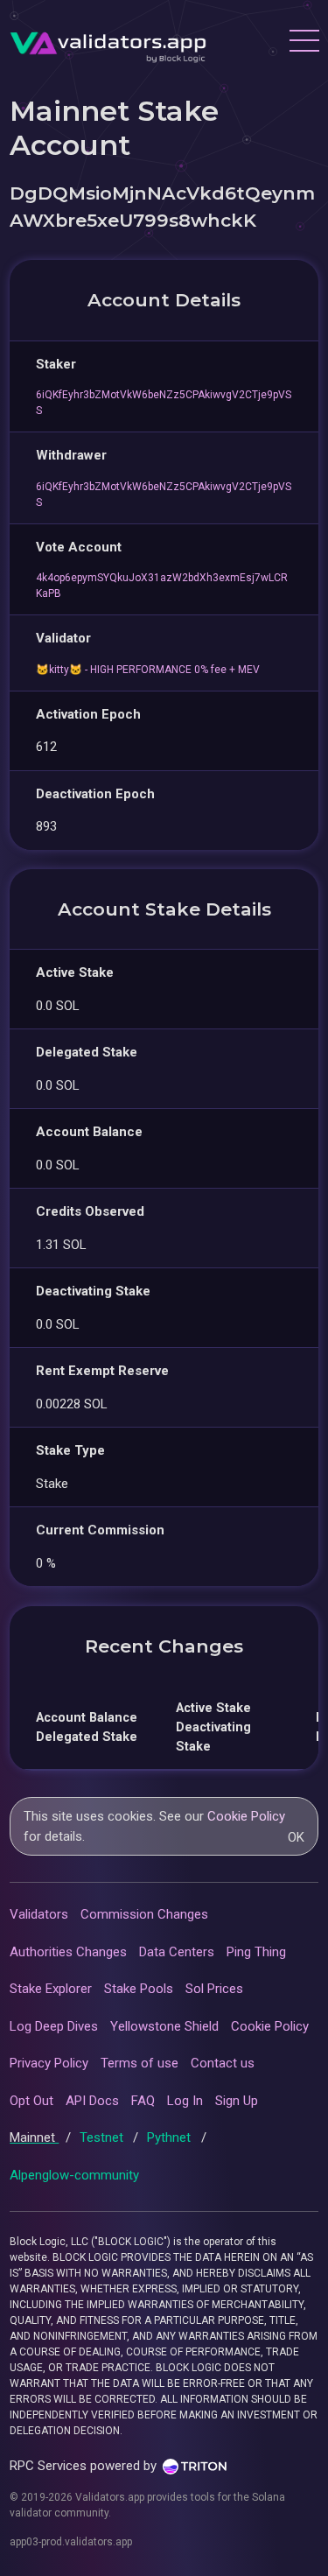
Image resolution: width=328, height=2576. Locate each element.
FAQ (143, 2101)
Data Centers (177, 1952)
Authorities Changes (68, 1952)
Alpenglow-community (74, 2175)
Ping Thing (256, 1952)
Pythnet (171, 2137)
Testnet (103, 2137)
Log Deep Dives (54, 2026)
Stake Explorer (51, 1989)
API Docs (92, 2101)
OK (296, 1837)
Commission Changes (144, 1914)
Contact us (223, 2063)
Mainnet (34, 2137)
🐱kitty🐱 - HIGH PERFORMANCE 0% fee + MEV (148, 670)
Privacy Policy (49, 2063)
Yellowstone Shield (164, 2026)
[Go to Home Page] (108, 43)
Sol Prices (214, 1989)
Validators (39, 1914)
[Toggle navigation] (304, 43)
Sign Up (237, 2101)
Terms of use (140, 2063)
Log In (185, 2101)
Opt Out (31, 2101)
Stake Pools (139, 1989)
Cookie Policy (246, 1816)
